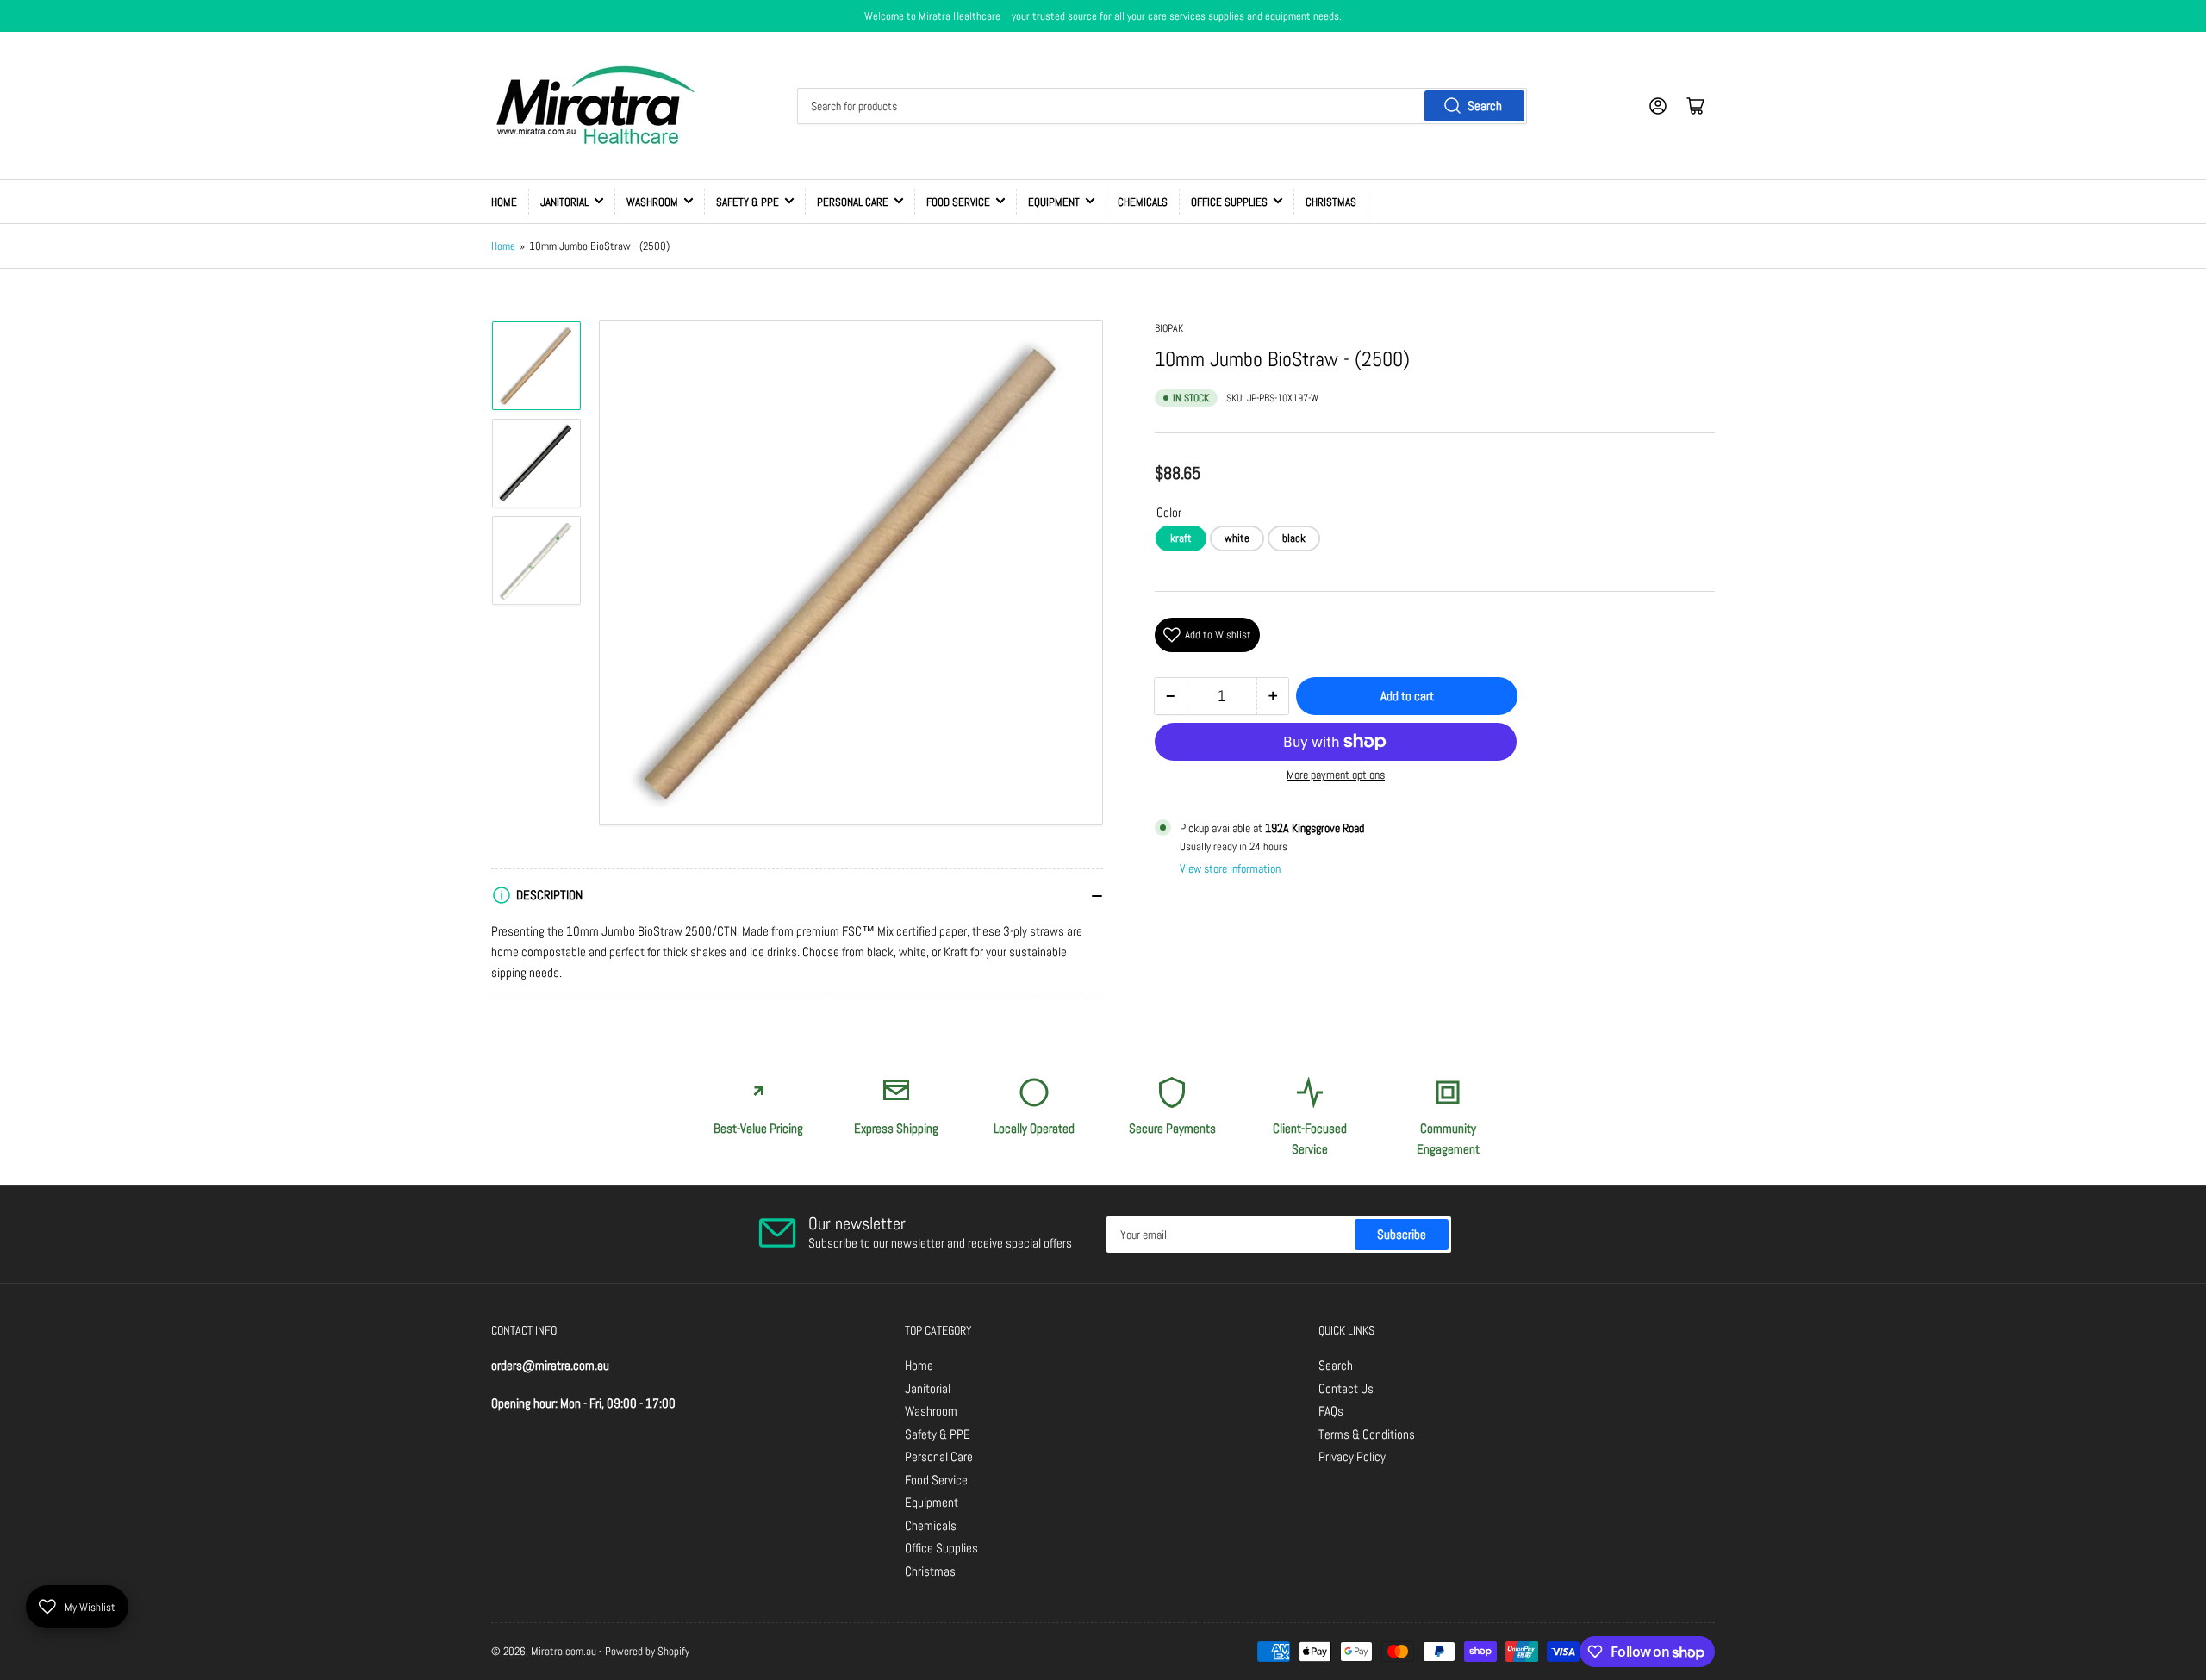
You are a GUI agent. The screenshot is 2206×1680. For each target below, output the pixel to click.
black (1294, 538)
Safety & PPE (748, 202)
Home (504, 202)
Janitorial (564, 202)
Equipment (1054, 202)
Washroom (652, 202)
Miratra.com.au (564, 1651)
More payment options (1336, 775)
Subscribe (1402, 1234)
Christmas (1331, 202)
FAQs (1331, 1411)
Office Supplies (1229, 202)
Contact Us (1346, 1388)
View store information (1230, 868)
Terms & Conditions (1367, 1434)
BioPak (1169, 328)
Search (1485, 106)
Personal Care (853, 202)
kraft (1181, 538)
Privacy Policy (1352, 1456)
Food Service (958, 202)
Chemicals (1143, 202)
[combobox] (1162, 106)
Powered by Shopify (647, 1651)
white (1237, 538)
